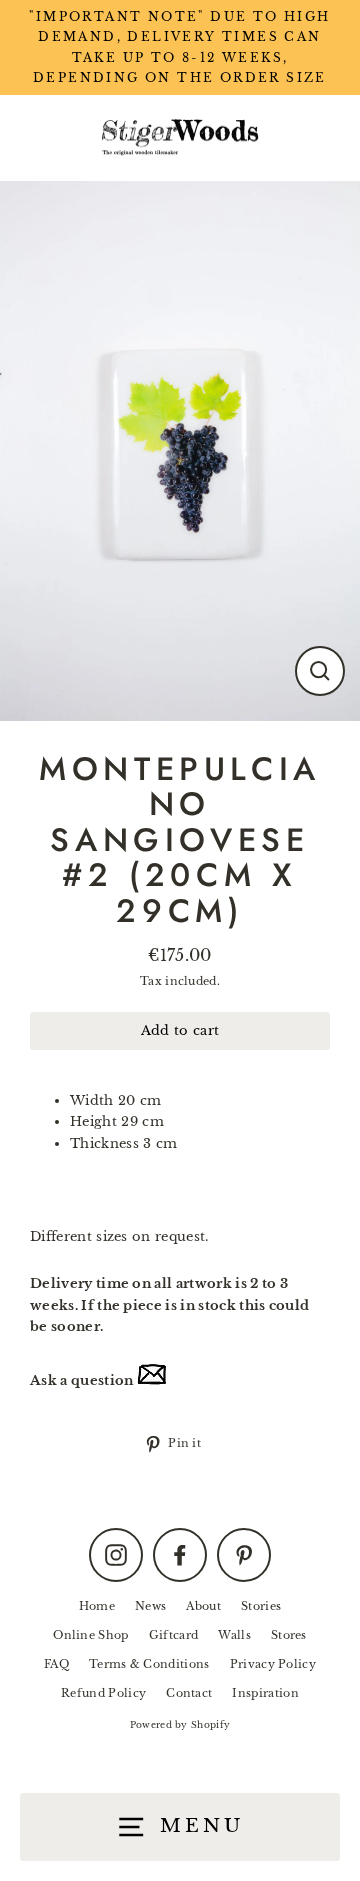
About (203, 1606)
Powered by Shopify (180, 1724)
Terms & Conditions (149, 1664)
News (150, 1606)
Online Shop (91, 1635)
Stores (289, 1635)
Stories (261, 1606)
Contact (189, 1693)
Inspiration (265, 1693)
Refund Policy (103, 1693)
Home (97, 1606)
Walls (234, 1635)
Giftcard (174, 1635)
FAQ (56, 1664)
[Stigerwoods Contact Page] (152, 1380)
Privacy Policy (273, 1664)
